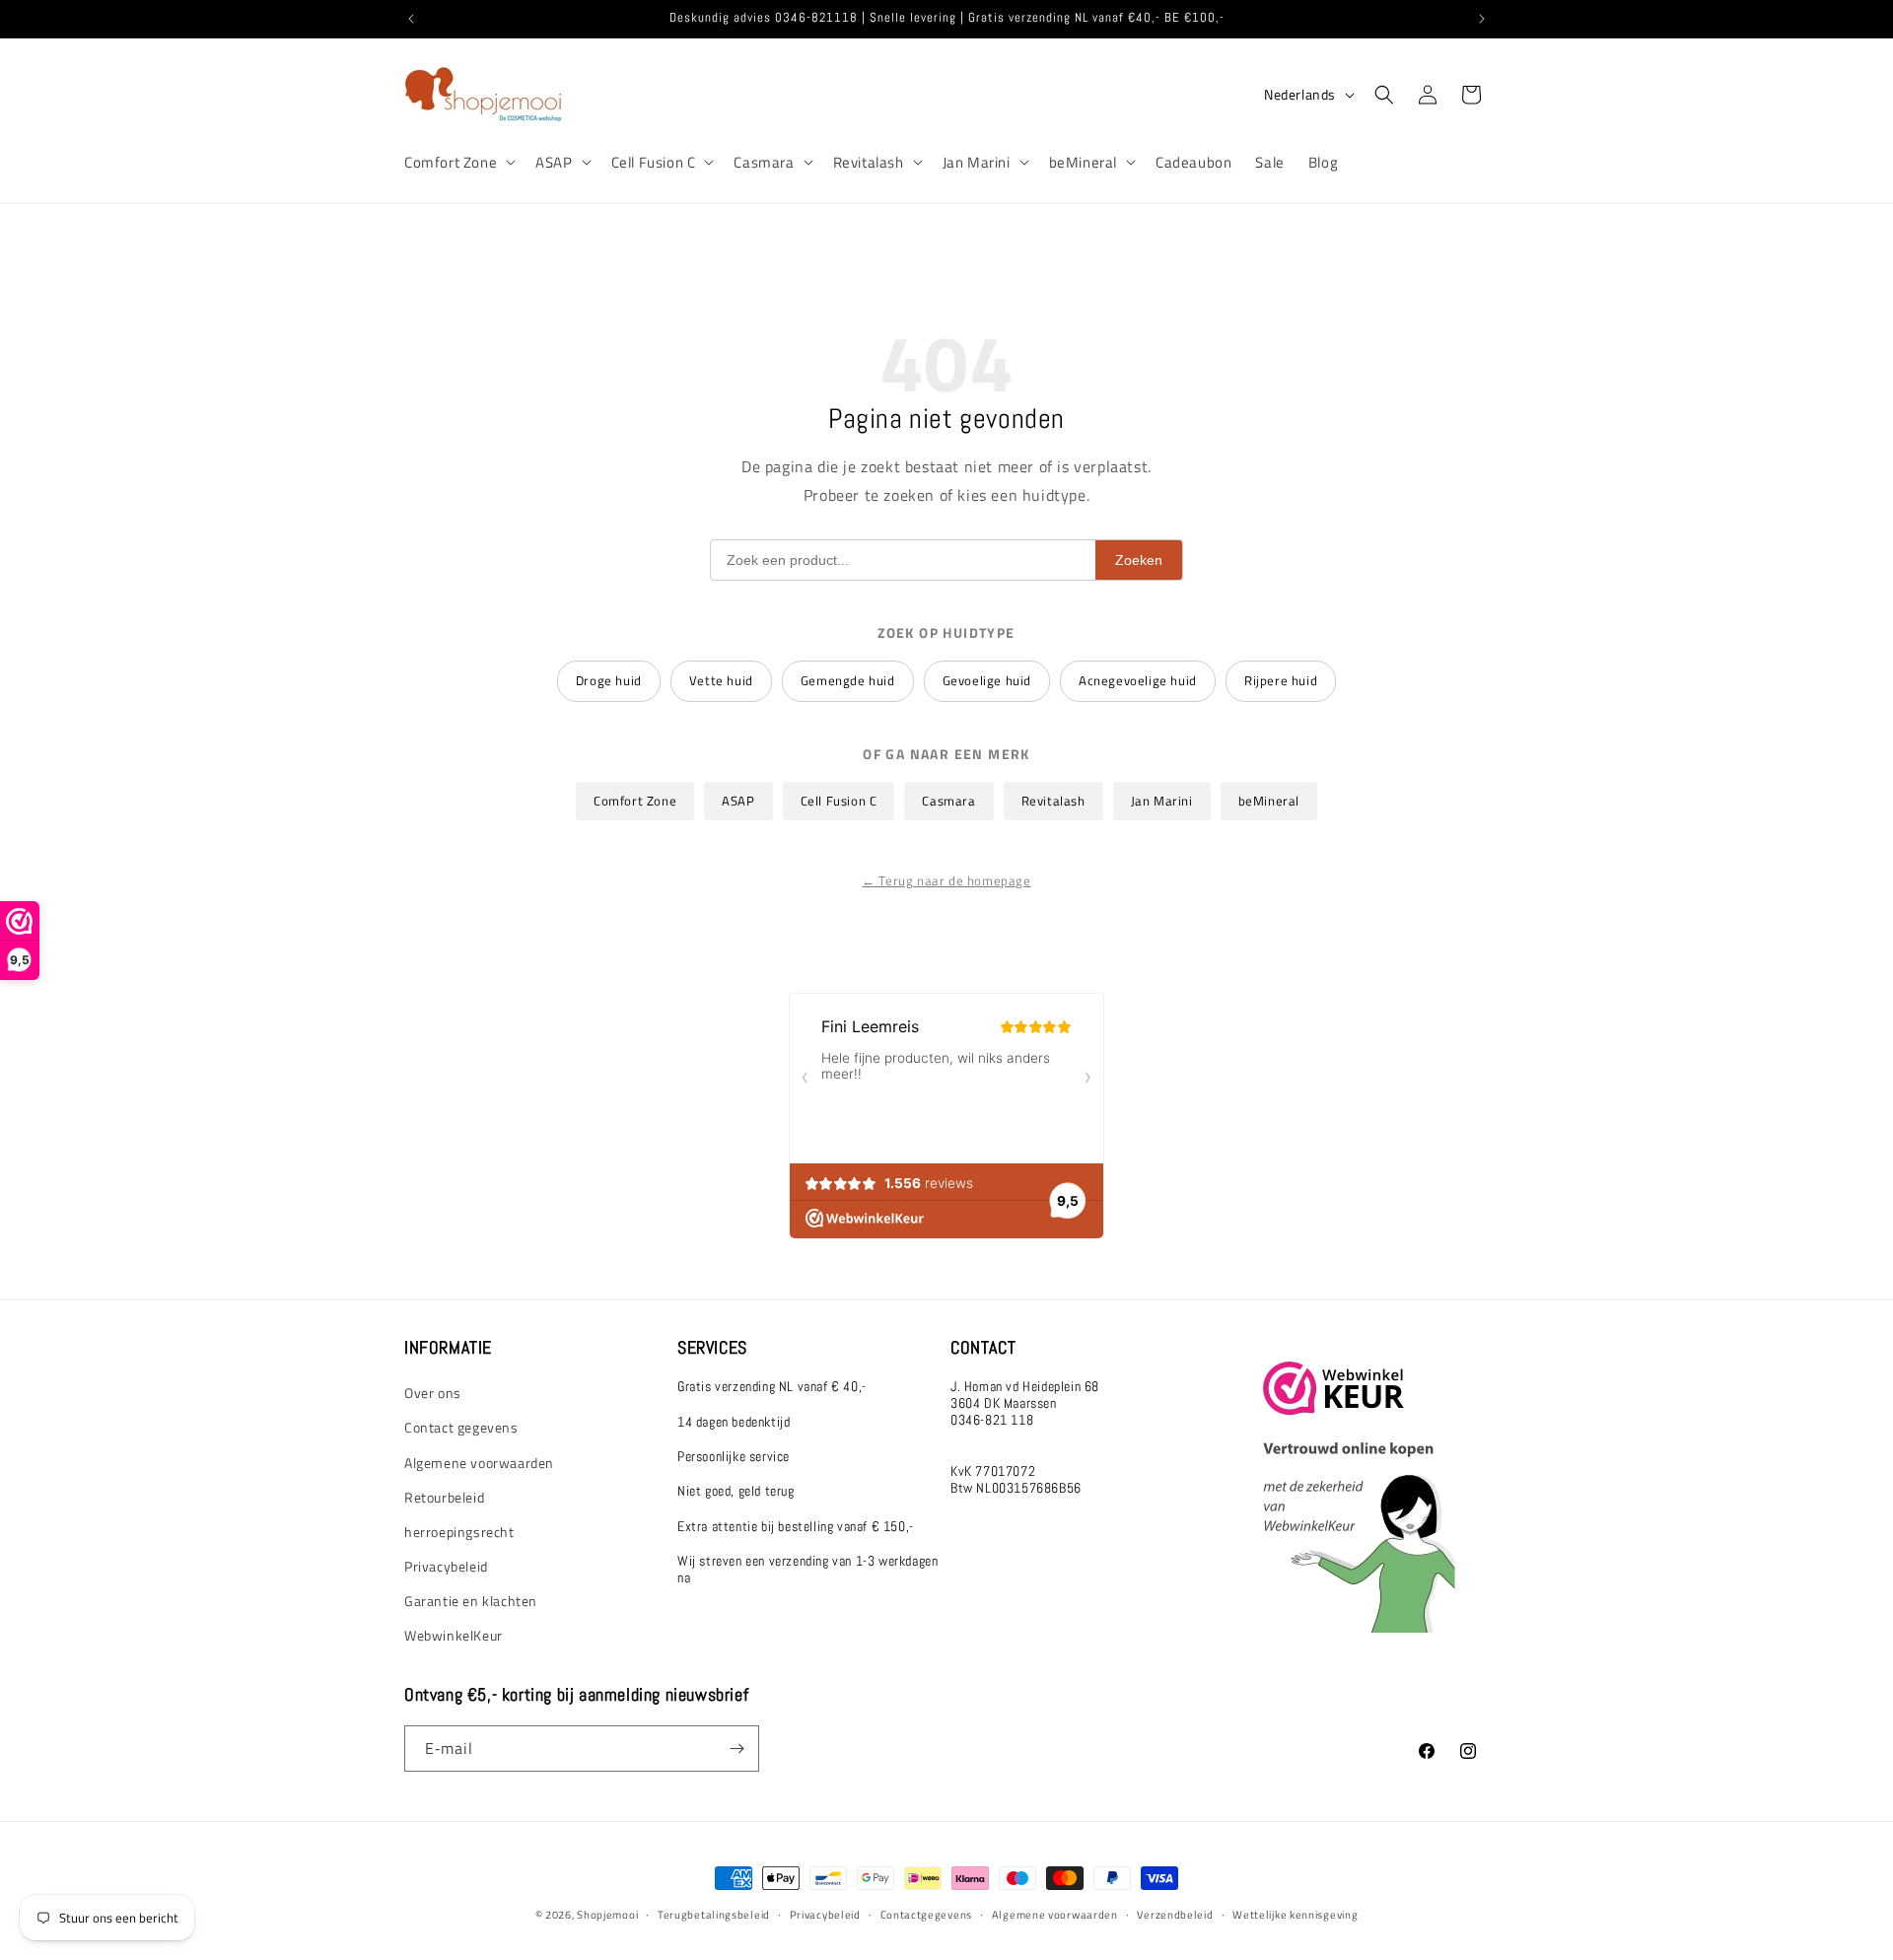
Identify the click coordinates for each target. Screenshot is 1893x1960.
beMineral (1083, 163)
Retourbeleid (444, 1497)
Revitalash (869, 163)
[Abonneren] (736, 1749)
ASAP (554, 163)
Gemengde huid (848, 680)
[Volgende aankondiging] (1482, 19)
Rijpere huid (1281, 680)
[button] (458, 163)
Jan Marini (977, 163)
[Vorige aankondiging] (411, 19)
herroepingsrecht (459, 1532)
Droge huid (609, 680)
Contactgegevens (927, 1915)
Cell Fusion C (654, 163)
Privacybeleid (446, 1566)
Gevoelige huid (987, 680)
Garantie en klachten (471, 1601)
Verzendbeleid (1175, 1915)
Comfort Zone (451, 163)
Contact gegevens (461, 1427)
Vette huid (721, 680)
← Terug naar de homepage (946, 880)
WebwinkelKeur (454, 1635)
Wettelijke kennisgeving (1295, 1915)
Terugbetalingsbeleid (714, 1915)
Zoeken (1139, 560)
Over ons (433, 1393)
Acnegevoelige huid (1138, 680)
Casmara (764, 163)
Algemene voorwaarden (479, 1463)
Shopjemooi (607, 1915)
